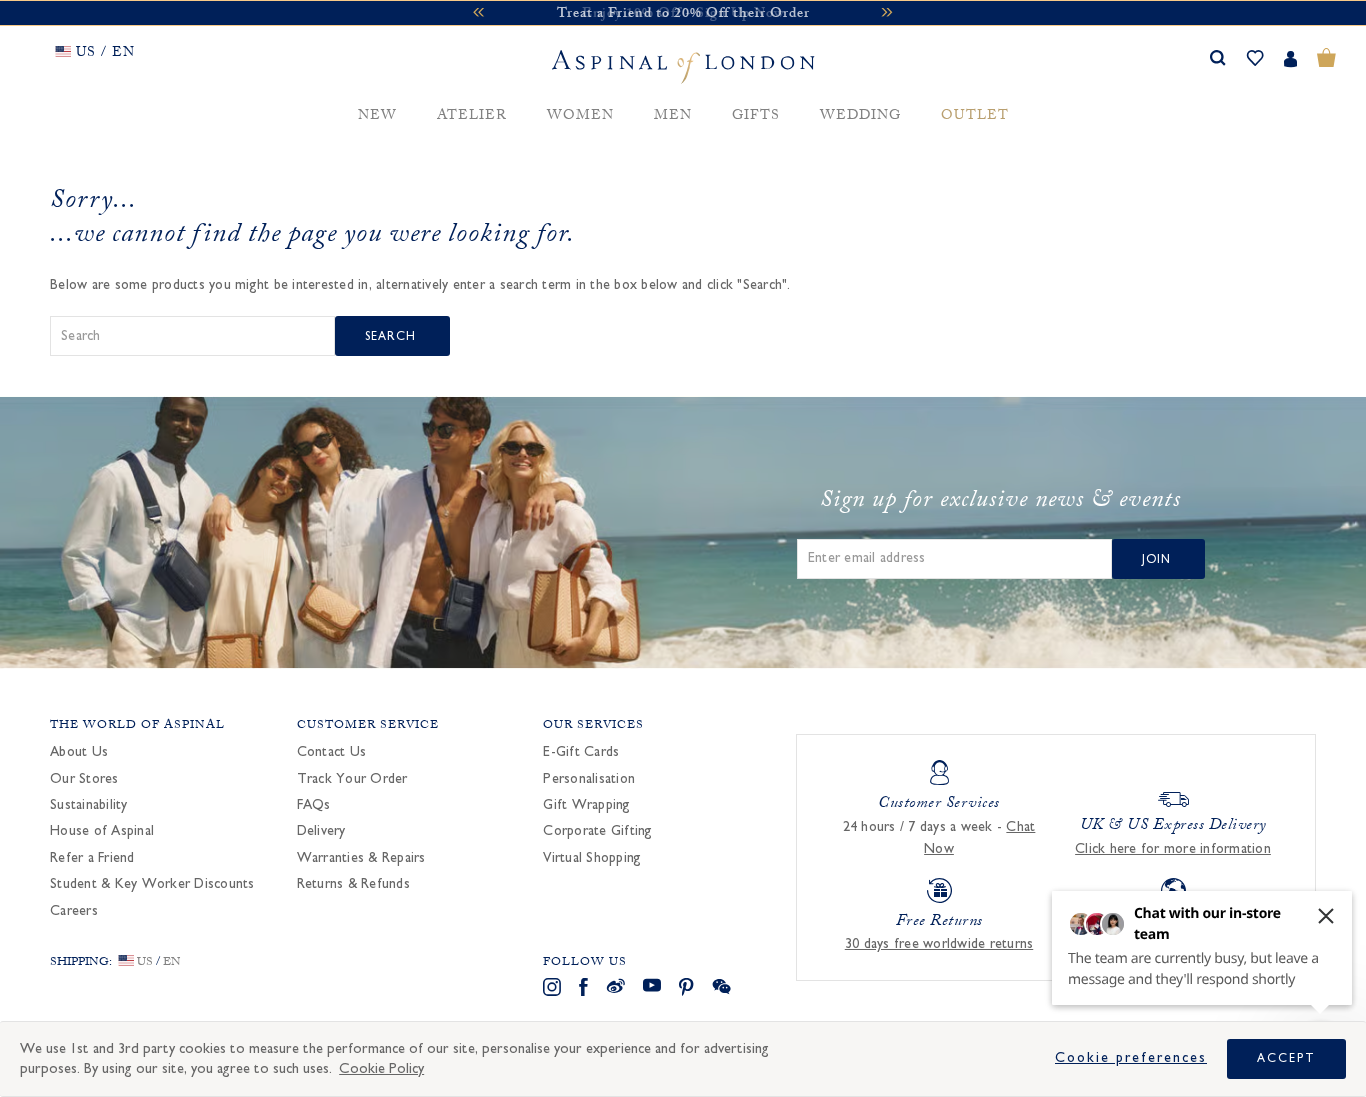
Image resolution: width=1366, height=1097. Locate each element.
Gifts (756, 116)
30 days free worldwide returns (939, 944)
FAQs (314, 805)
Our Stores (84, 779)
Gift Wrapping (586, 805)
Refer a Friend (92, 858)
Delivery (321, 831)
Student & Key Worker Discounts (152, 884)
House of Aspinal (102, 831)
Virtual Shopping (592, 858)
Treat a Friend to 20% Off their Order (683, 15)
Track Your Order (352, 779)
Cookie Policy (381, 1068)
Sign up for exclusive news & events (1000, 503)
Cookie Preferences (1131, 1058)
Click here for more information (1173, 849)
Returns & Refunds (353, 884)
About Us (79, 752)
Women (580, 116)
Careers (74, 911)
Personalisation (589, 779)
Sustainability (89, 805)
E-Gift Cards (581, 752)
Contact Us (332, 752)
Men (673, 116)
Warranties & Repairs (361, 858)
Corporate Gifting (597, 831)
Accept (1286, 1058)
